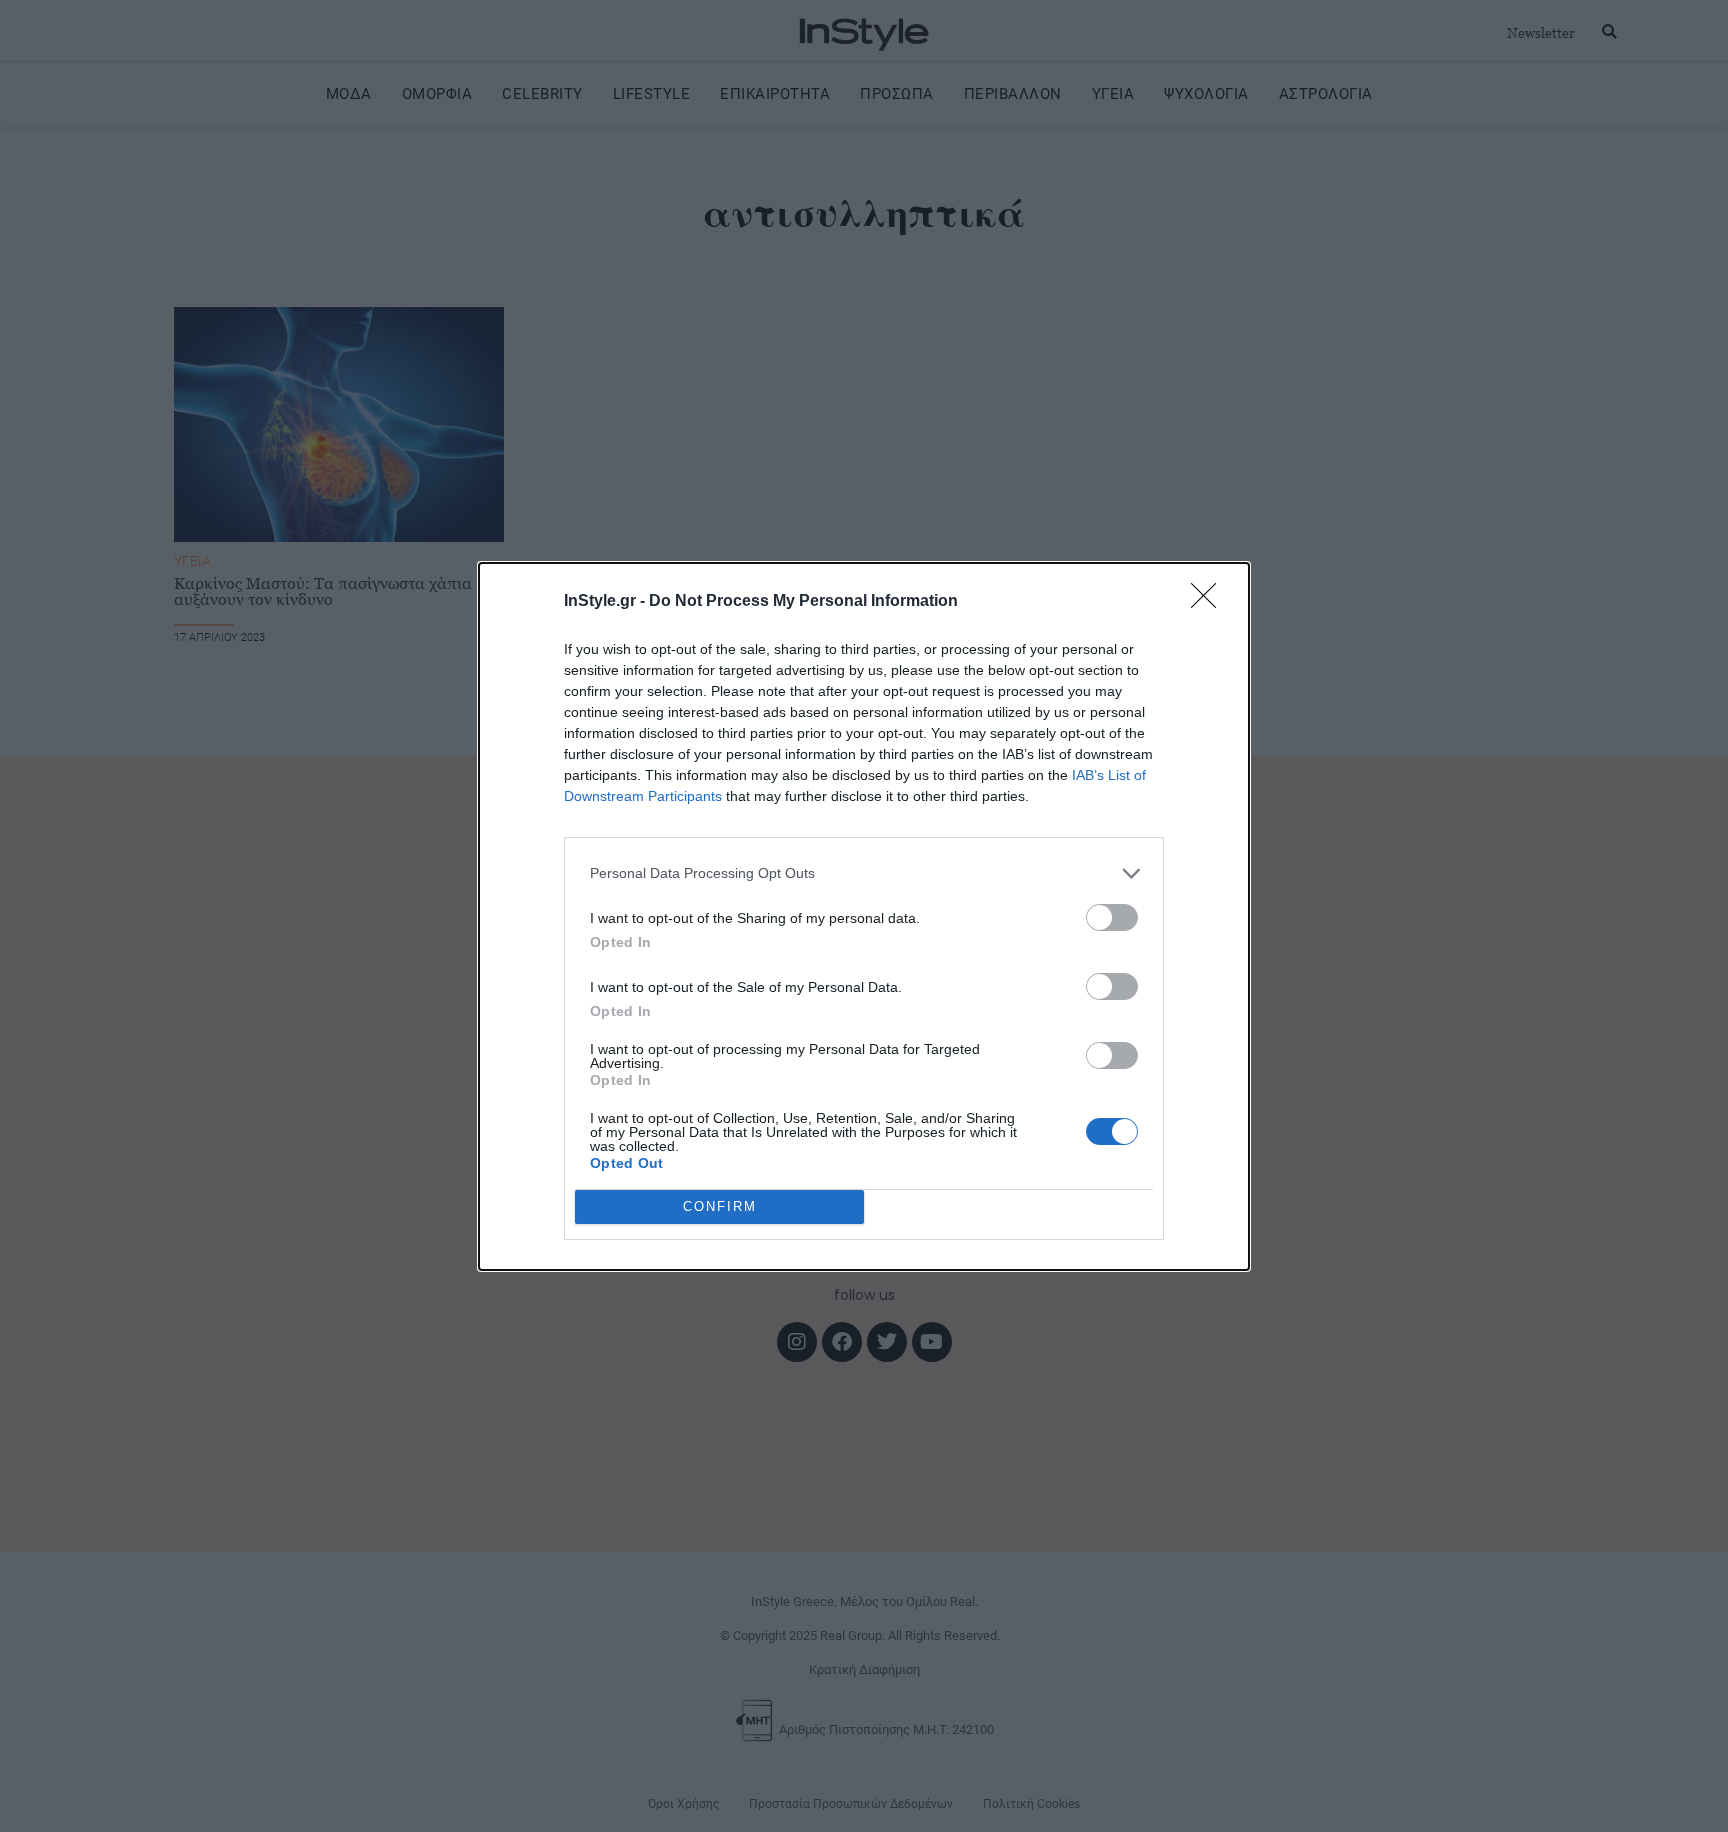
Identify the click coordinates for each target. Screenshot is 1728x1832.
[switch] (1112, 917)
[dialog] (864, 916)
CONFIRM (720, 1206)
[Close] (1210, 602)
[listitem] (864, 873)
